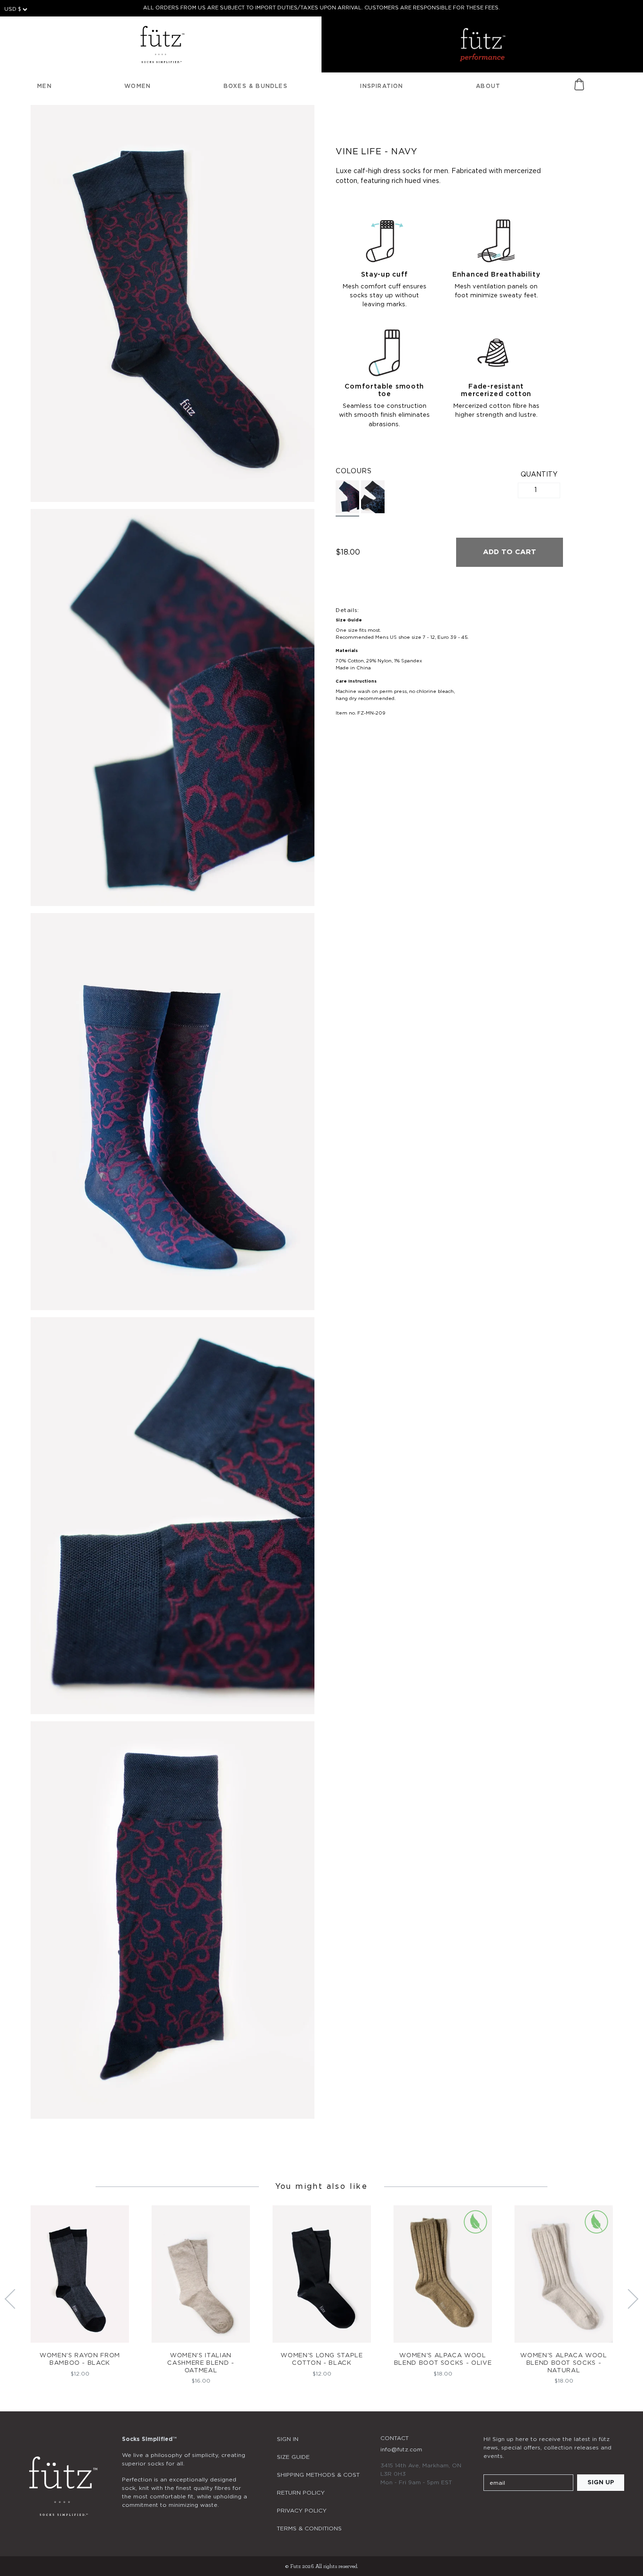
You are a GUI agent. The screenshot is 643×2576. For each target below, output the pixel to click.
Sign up (601, 2483)
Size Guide (293, 2457)
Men (44, 86)
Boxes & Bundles (256, 86)
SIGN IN (288, 2439)
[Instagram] (489, 2511)
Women (137, 86)
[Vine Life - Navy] (347, 498)
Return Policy (301, 2493)
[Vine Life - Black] (373, 497)
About (488, 86)
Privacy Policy (302, 2511)
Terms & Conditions (309, 2528)
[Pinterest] (540, 2511)
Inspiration (382, 86)
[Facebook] (514, 2511)
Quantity (539, 475)
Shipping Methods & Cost (318, 2475)
